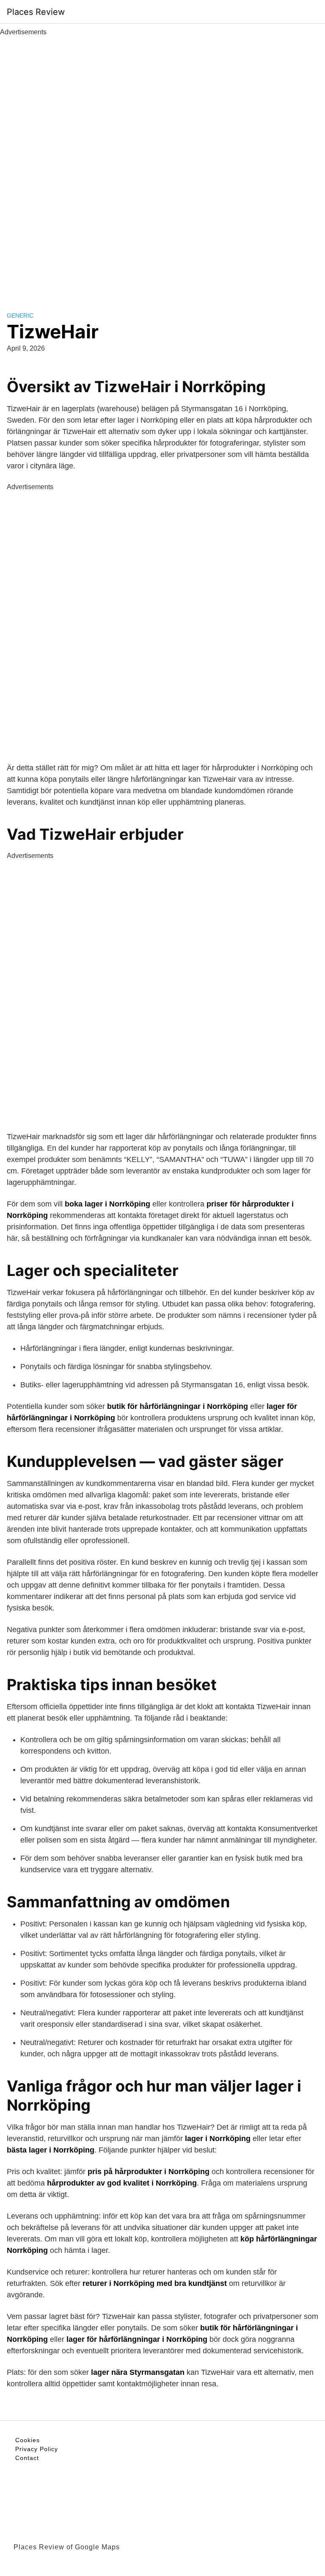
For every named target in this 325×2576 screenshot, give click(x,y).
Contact (27, 2458)
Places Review (36, 12)
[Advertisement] (162, 164)
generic (20, 315)
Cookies (28, 2440)
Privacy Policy (37, 2449)
